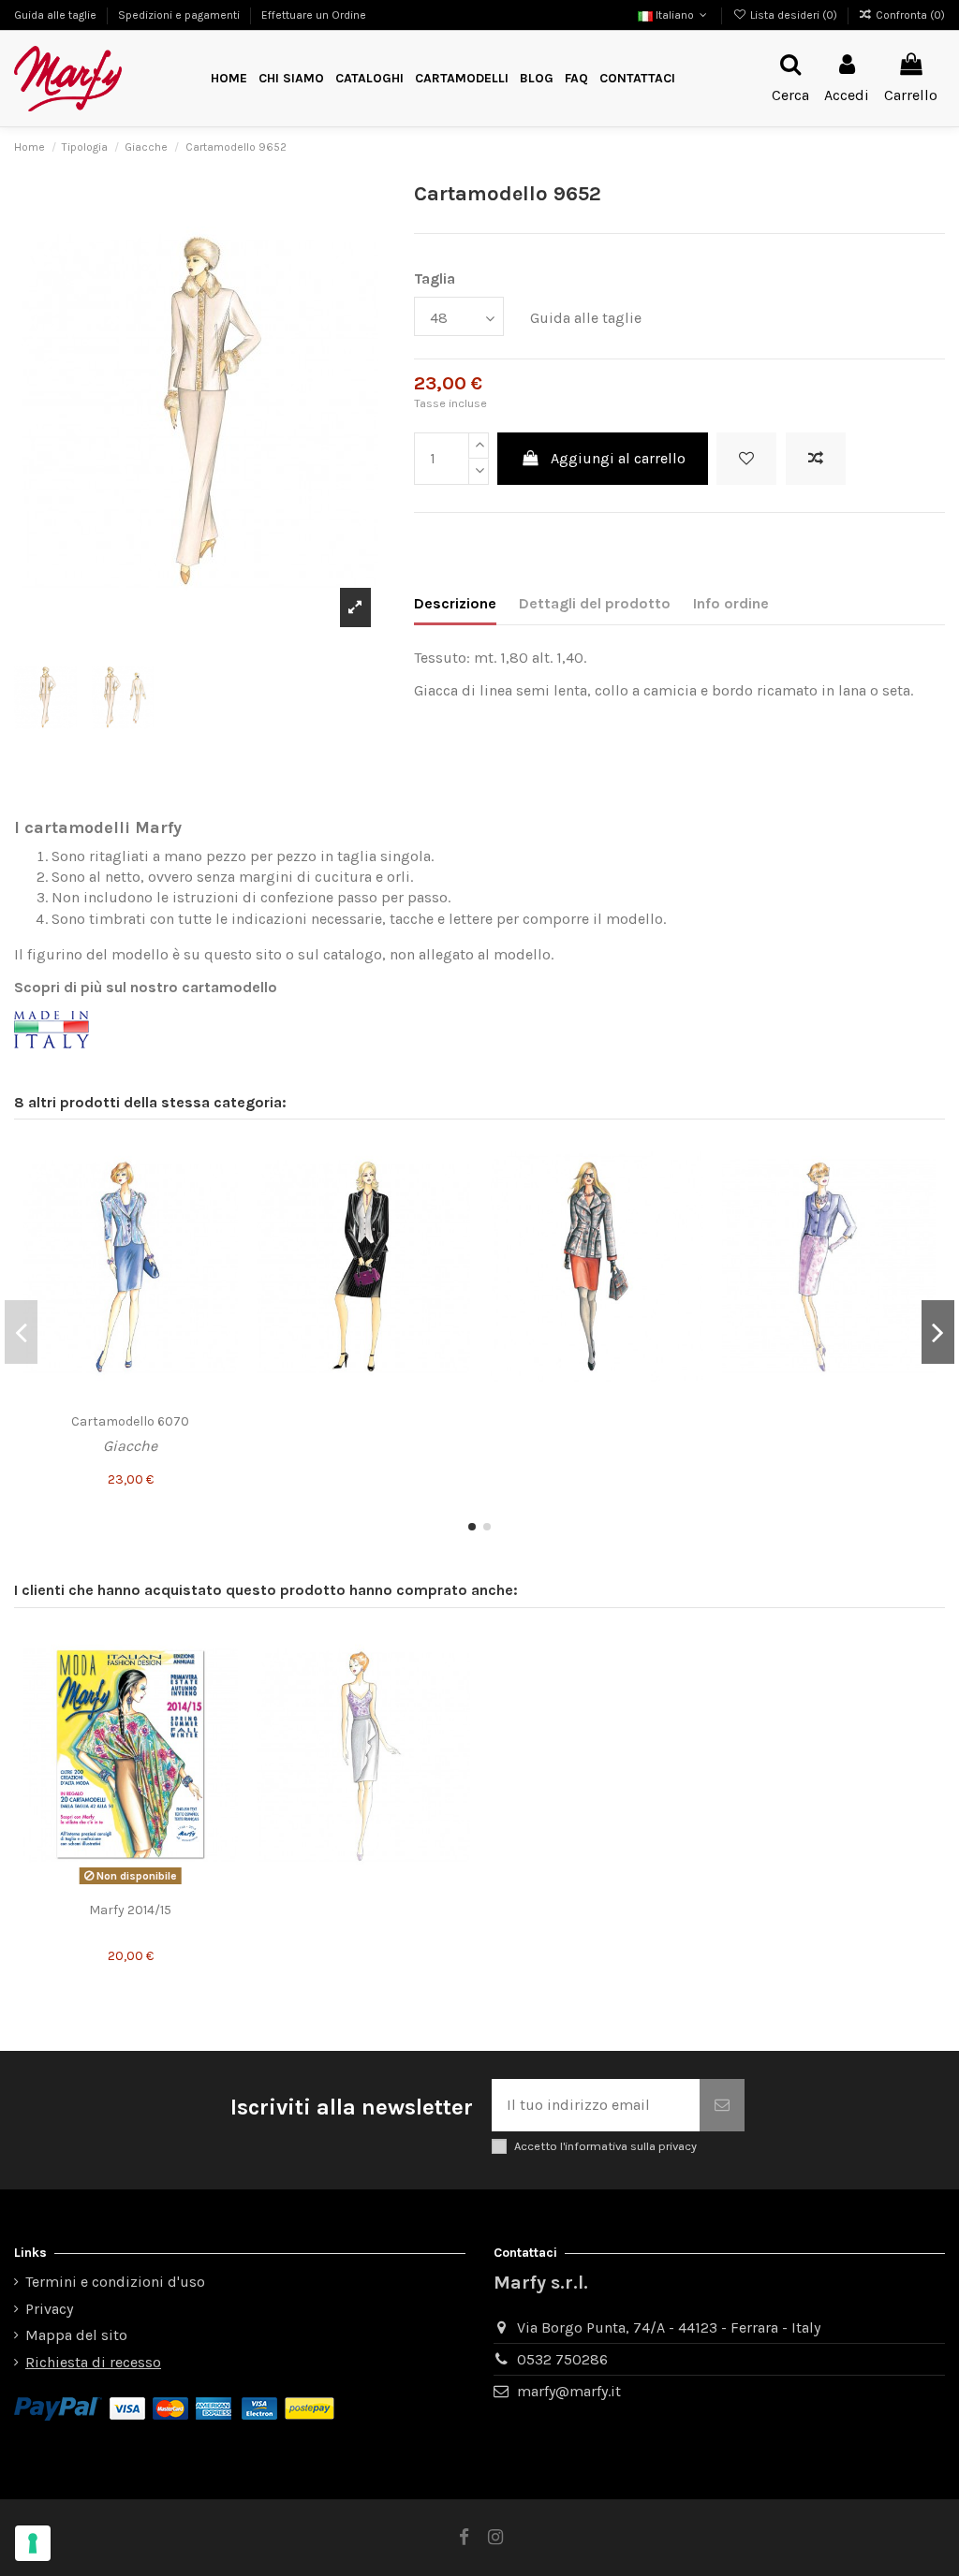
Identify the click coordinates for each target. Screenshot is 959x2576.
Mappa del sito (76, 2335)
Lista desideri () (793, 15)
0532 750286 (562, 2359)
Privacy (49, 2309)
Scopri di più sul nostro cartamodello (146, 987)
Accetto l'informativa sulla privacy (605, 2146)
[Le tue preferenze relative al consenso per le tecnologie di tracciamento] (33, 2543)
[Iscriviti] (722, 2105)
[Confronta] (223, 1193)
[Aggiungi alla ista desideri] (223, 1159)
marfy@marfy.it (569, 2391)
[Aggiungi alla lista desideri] (746, 459)
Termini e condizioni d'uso (115, 2282)
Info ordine (731, 603)
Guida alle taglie (57, 15)
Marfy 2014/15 (130, 1910)
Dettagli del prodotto (595, 603)
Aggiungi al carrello (618, 458)
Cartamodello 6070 (130, 1421)
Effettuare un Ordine (314, 15)
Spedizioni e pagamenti (180, 15)
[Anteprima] (223, 1228)
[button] (462, 79)
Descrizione (455, 603)
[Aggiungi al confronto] (816, 459)
